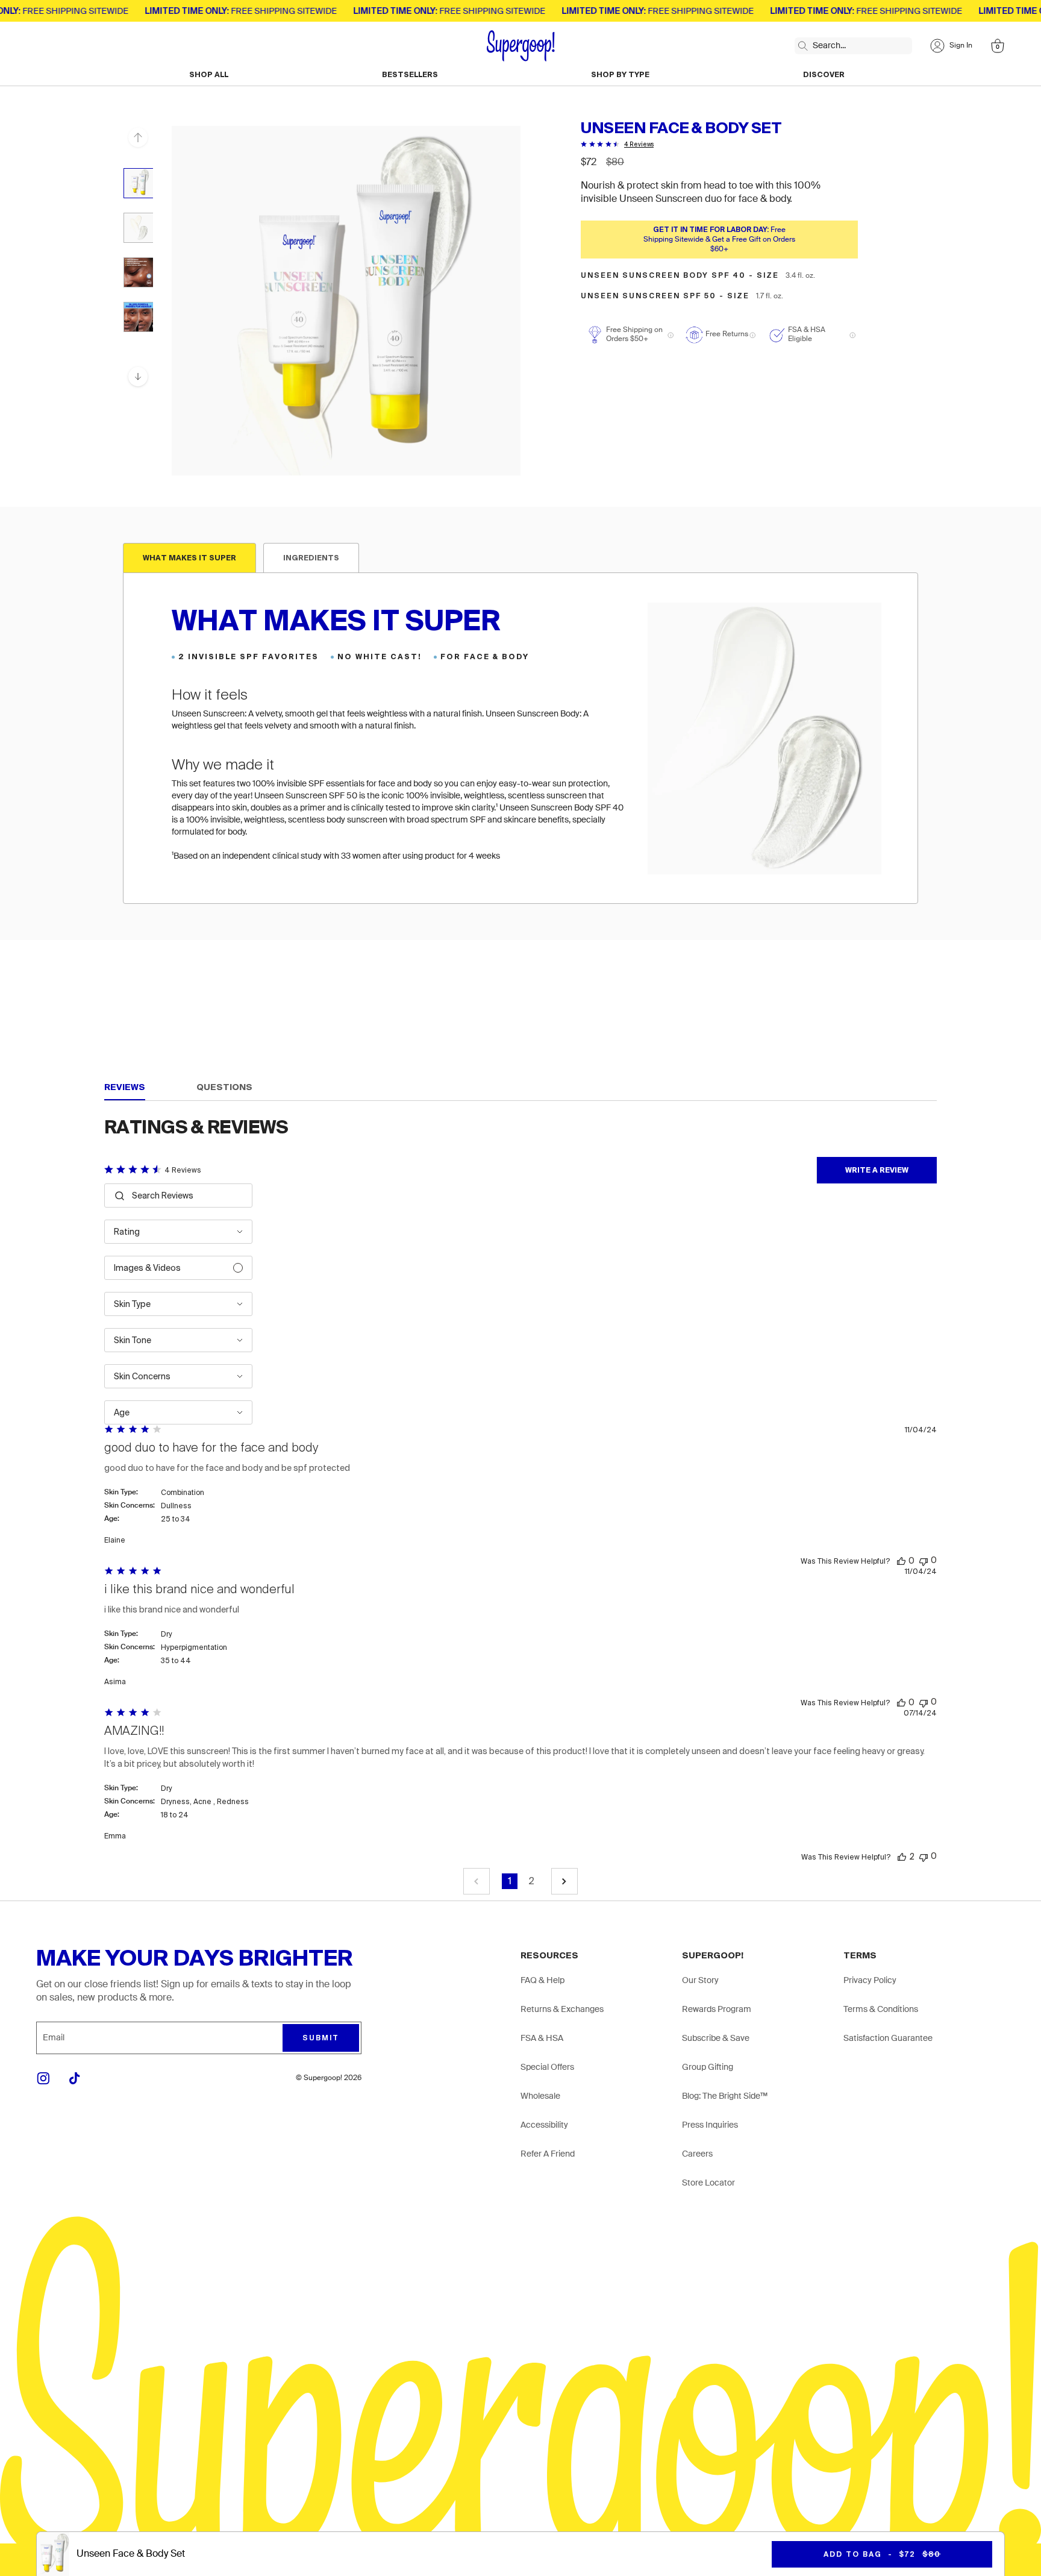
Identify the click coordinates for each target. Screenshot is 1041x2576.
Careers (697, 2154)
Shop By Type (620, 75)
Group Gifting (708, 2067)
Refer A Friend (548, 2154)
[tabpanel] (520, 738)
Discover (824, 75)
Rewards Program (717, 2010)
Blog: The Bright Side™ (725, 2096)
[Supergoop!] (521, 46)
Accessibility (544, 2125)
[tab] (189, 558)
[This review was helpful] (901, 1561)
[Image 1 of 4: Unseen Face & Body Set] (139, 183)
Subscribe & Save (716, 2039)
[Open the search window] (800, 43)
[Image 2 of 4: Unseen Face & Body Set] (139, 228)
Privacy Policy (870, 1981)
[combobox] (178, 1232)
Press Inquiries (710, 2125)
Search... (829, 46)
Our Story (700, 1981)
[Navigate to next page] (564, 1881)
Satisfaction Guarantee (888, 2039)
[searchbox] (187, 1196)
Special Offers (547, 2067)
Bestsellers (410, 75)
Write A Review (877, 1170)
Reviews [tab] (125, 1087)
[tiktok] (75, 2078)
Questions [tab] (224, 1087)
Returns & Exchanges (562, 2010)
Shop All (209, 75)
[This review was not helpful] (924, 1560)
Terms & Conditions (881, 2010)
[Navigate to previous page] (477, 1881)
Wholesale (540, 2096)
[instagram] (43, 2078)
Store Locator (708, 2183)
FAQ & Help (542, 1981)
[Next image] (138, 377)
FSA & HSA (542, 2039)
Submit (321, 2038)
